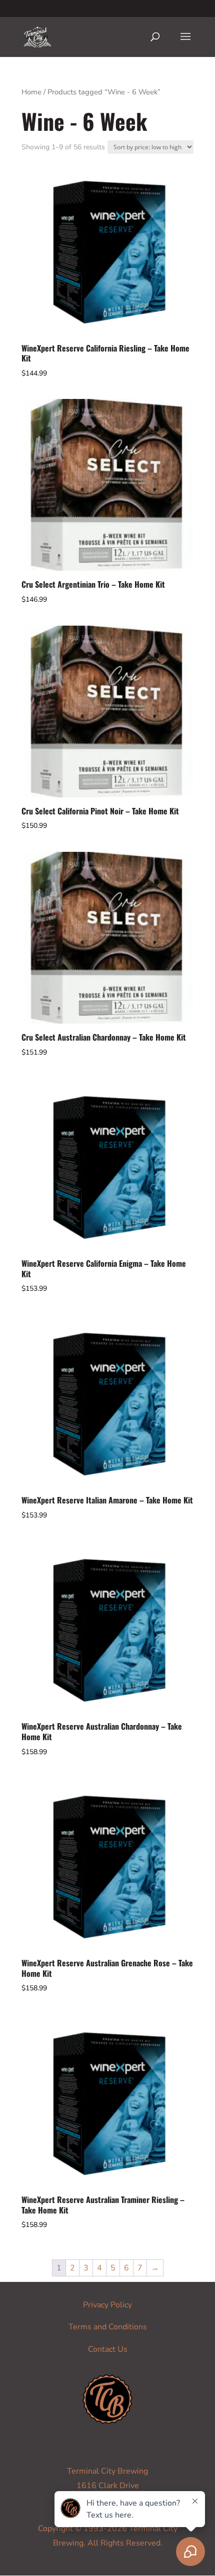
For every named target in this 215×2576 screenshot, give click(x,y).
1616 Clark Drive (108, 2486)
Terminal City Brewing (107, 2471)
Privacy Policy (107, 2305)
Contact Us (108, 2349)
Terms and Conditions (108, 2327)
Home (31, 92)
